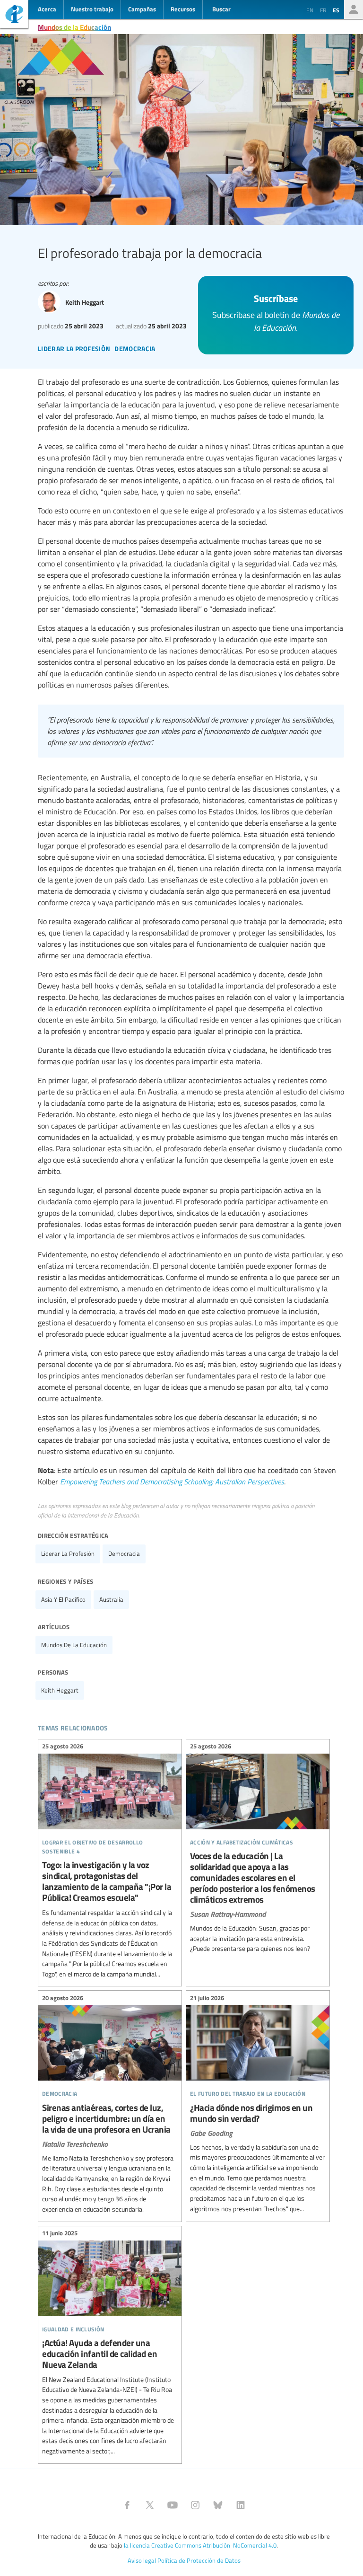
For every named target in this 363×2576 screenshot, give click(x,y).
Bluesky (218, 2505)
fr (323, 10)
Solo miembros (354, 9)
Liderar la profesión (68, 1553)
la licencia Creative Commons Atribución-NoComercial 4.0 (200, 2545)
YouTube (173, 2505)
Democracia (124, 1553)
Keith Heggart (60, 1690)
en (310, 10)
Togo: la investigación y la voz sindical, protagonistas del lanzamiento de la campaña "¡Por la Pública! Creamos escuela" (110, 1862)
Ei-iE (14, 15)
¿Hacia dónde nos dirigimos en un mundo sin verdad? (258, 2104)
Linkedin (241, 2505)
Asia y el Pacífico (63, 1599)
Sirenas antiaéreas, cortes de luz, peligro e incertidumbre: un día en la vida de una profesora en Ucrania (110, 2105)
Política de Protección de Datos (199, 2560)
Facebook (127, 2505)
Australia (111, 1599)
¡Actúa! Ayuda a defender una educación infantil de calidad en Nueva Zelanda (110, 2344)
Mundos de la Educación (74, 27)
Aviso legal (142, 2560)
